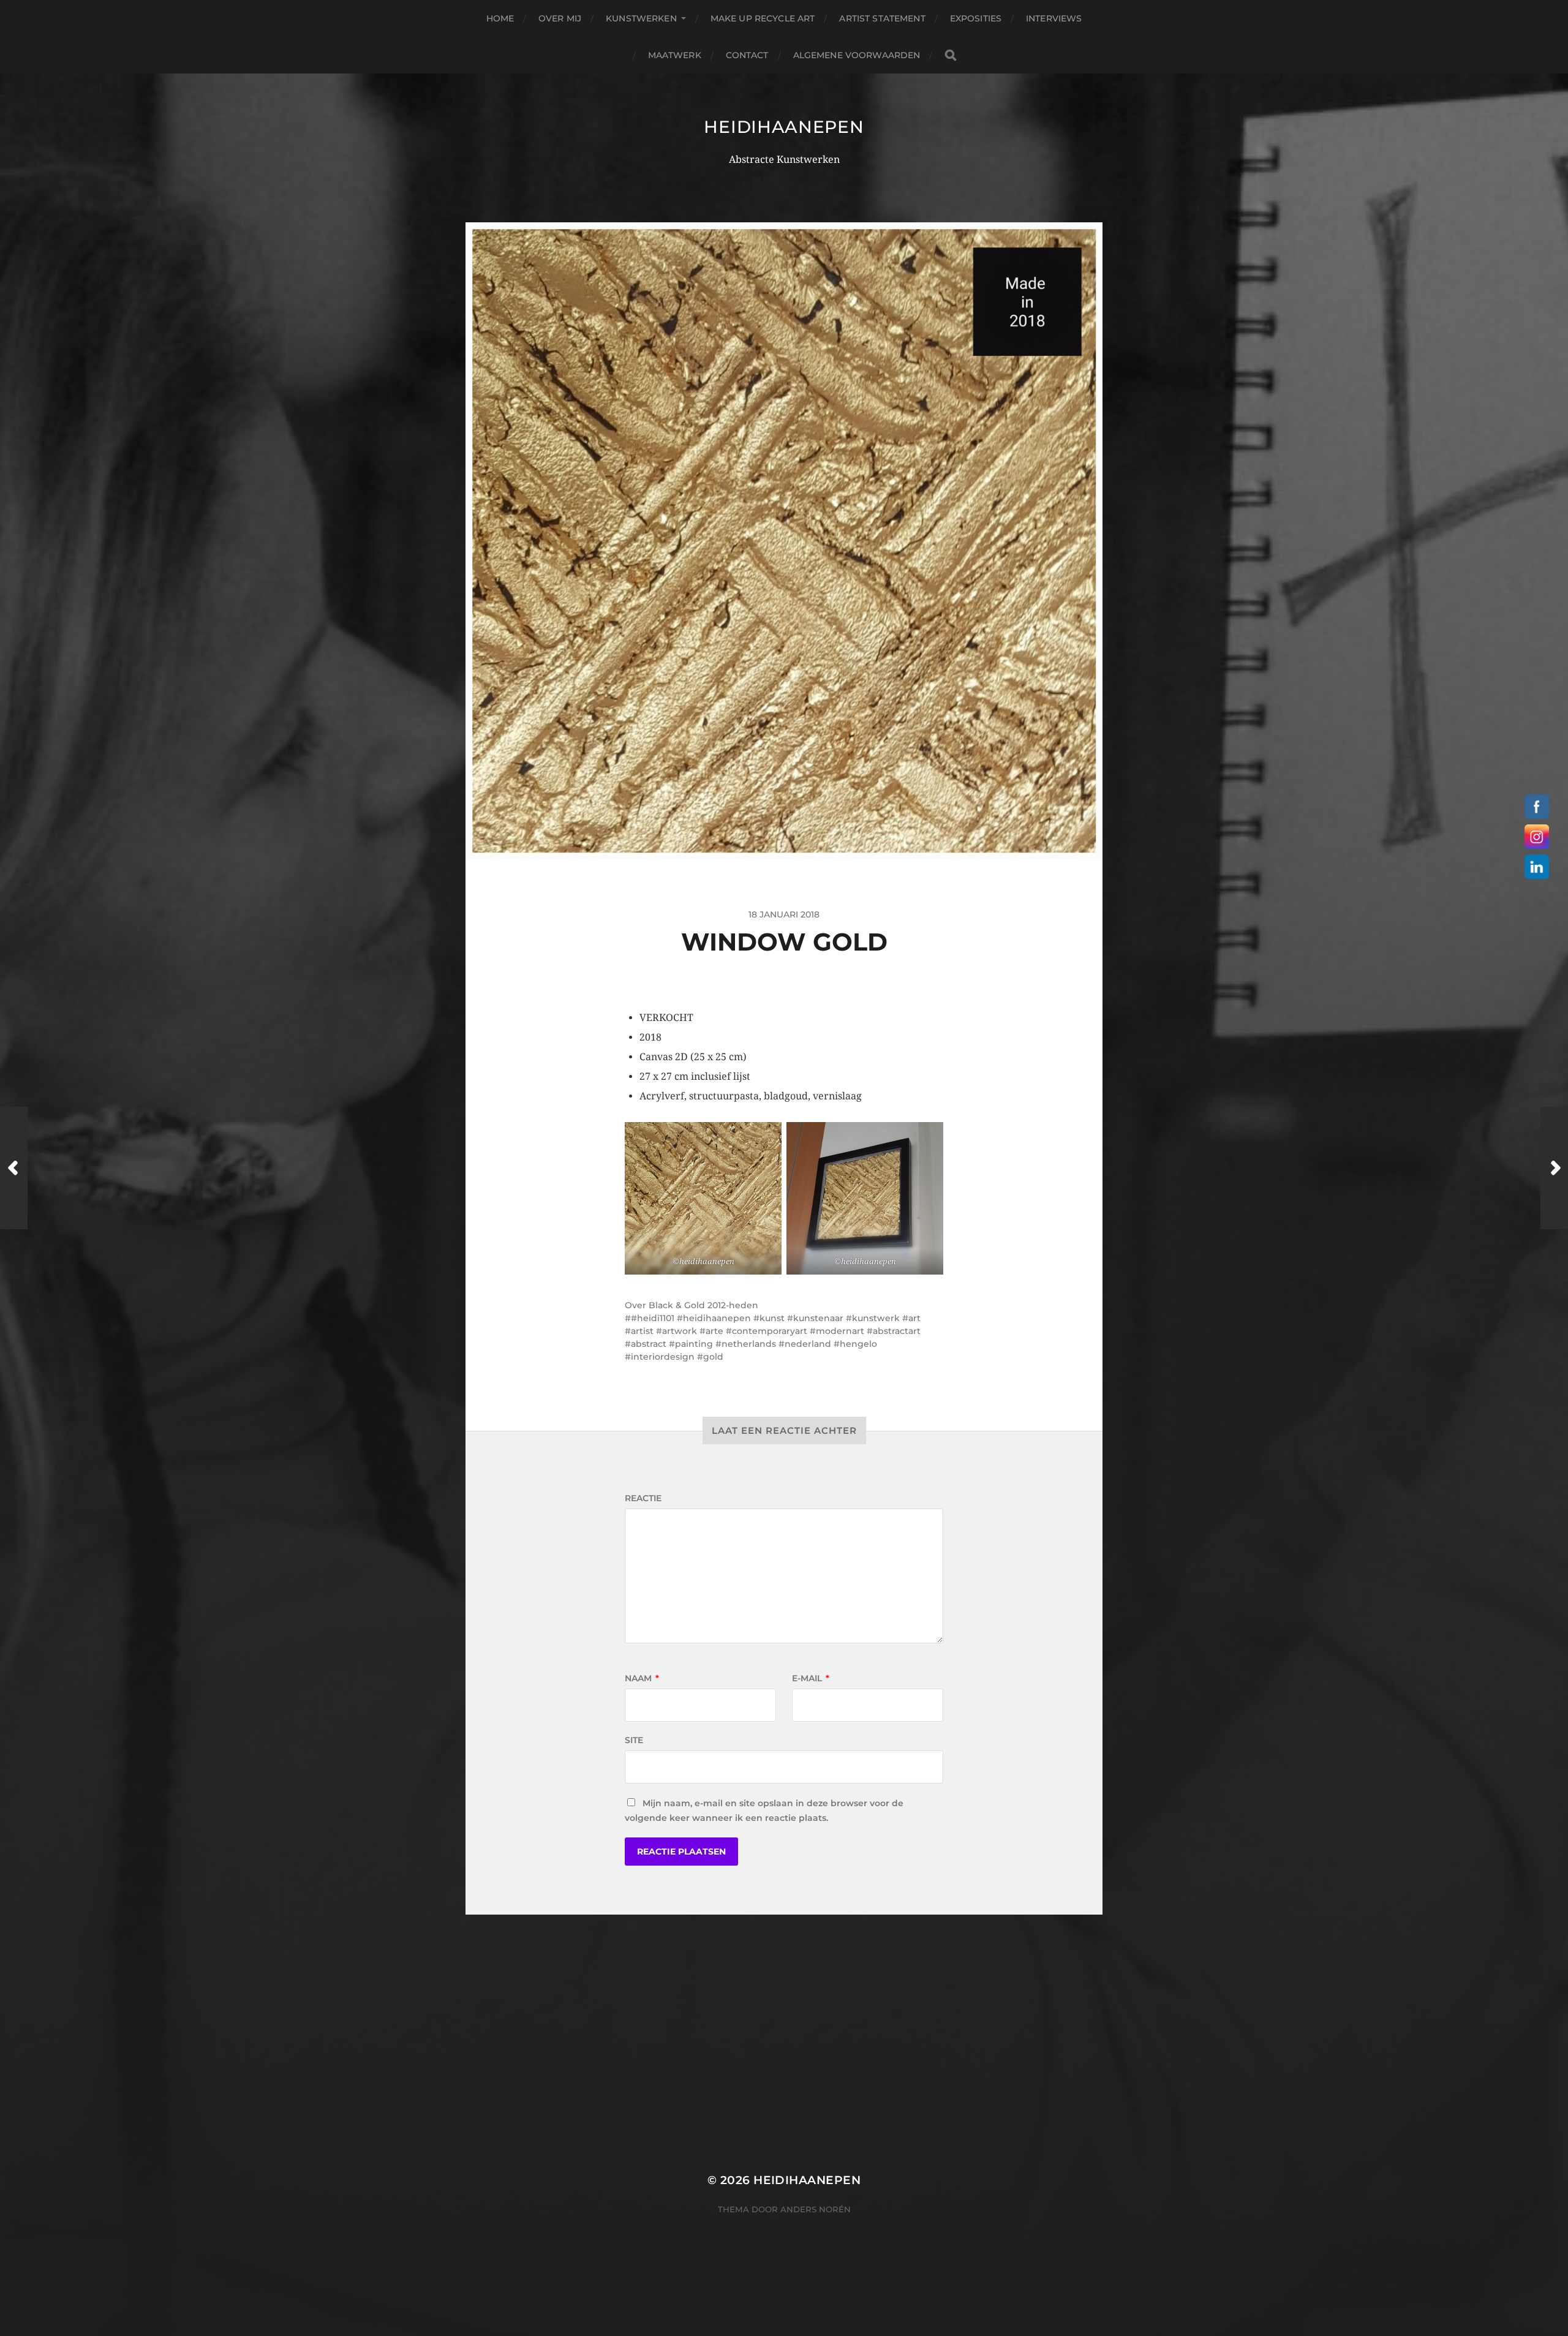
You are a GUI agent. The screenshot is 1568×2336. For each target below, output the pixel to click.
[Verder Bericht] (1554, 1168)
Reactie (643, 1498)
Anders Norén (816, 2209)
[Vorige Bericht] (14, 1168)
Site (634, 1740)
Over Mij (560, 18)
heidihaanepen (784, 127)
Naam (642, 1678)
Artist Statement (882, 18)
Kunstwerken (641, 18)
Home (500, 18)
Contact (747, 55)
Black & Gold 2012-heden (703, 1305)
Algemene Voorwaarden (857, 55)
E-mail (811, 1678)
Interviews (1054, 18)
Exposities (976, 18)
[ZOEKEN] (951, 55)
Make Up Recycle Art (763, 18)
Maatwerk (675, 55)
